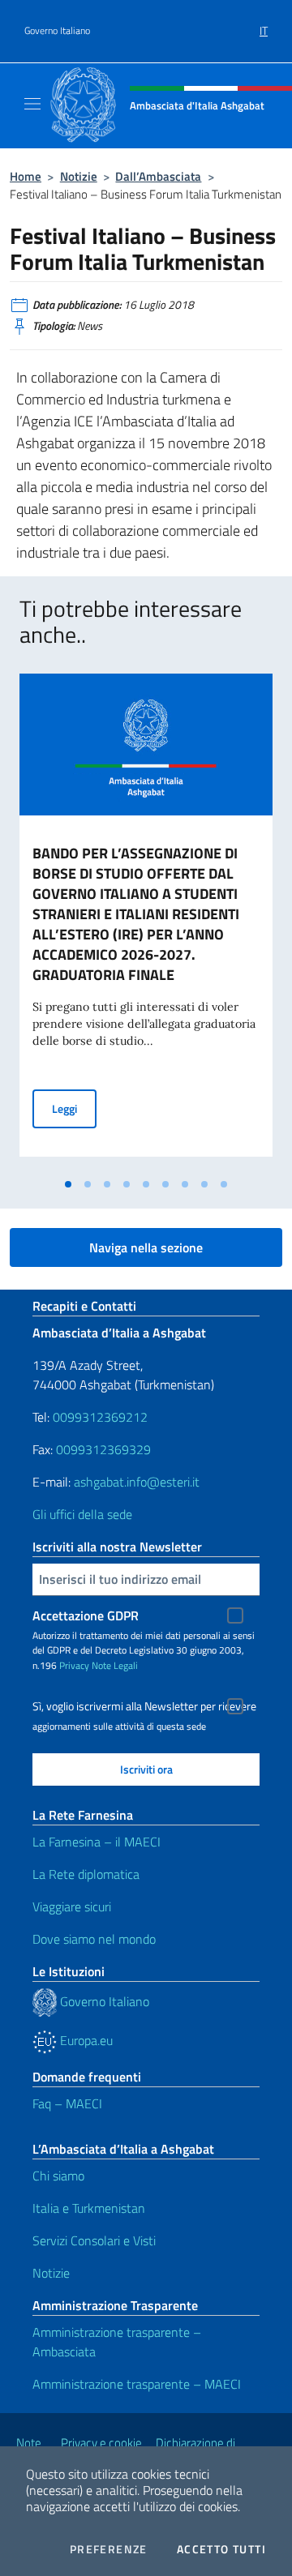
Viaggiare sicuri (72, 1906)
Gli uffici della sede (82, 1514)
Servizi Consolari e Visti (94, 2240)
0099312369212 (100, 1417)
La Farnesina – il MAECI (97, 1842)
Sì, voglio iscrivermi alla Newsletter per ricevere (144, 1706)
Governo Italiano (57, 31)
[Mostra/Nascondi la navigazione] (32, 104)
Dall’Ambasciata (158, 176)
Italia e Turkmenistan (89, 2208)
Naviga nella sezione (146, 1247)
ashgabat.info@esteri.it (137, 1482)
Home (26, 176)
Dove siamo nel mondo (94, 1939)
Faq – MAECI (67, 2103)
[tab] (68, 1184)
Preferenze (109, 2549)
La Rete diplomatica (86, 1874)
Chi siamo (58, 2176)
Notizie (79, 176)
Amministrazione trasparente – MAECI (137, 2384)
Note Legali (115, 1665)
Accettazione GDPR (86, 1615)
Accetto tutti (221, 2549)
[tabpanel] (146, 922)
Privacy (74, 1665)
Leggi (74, 1108)
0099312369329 (103, 1449)
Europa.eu (85, 2040)
